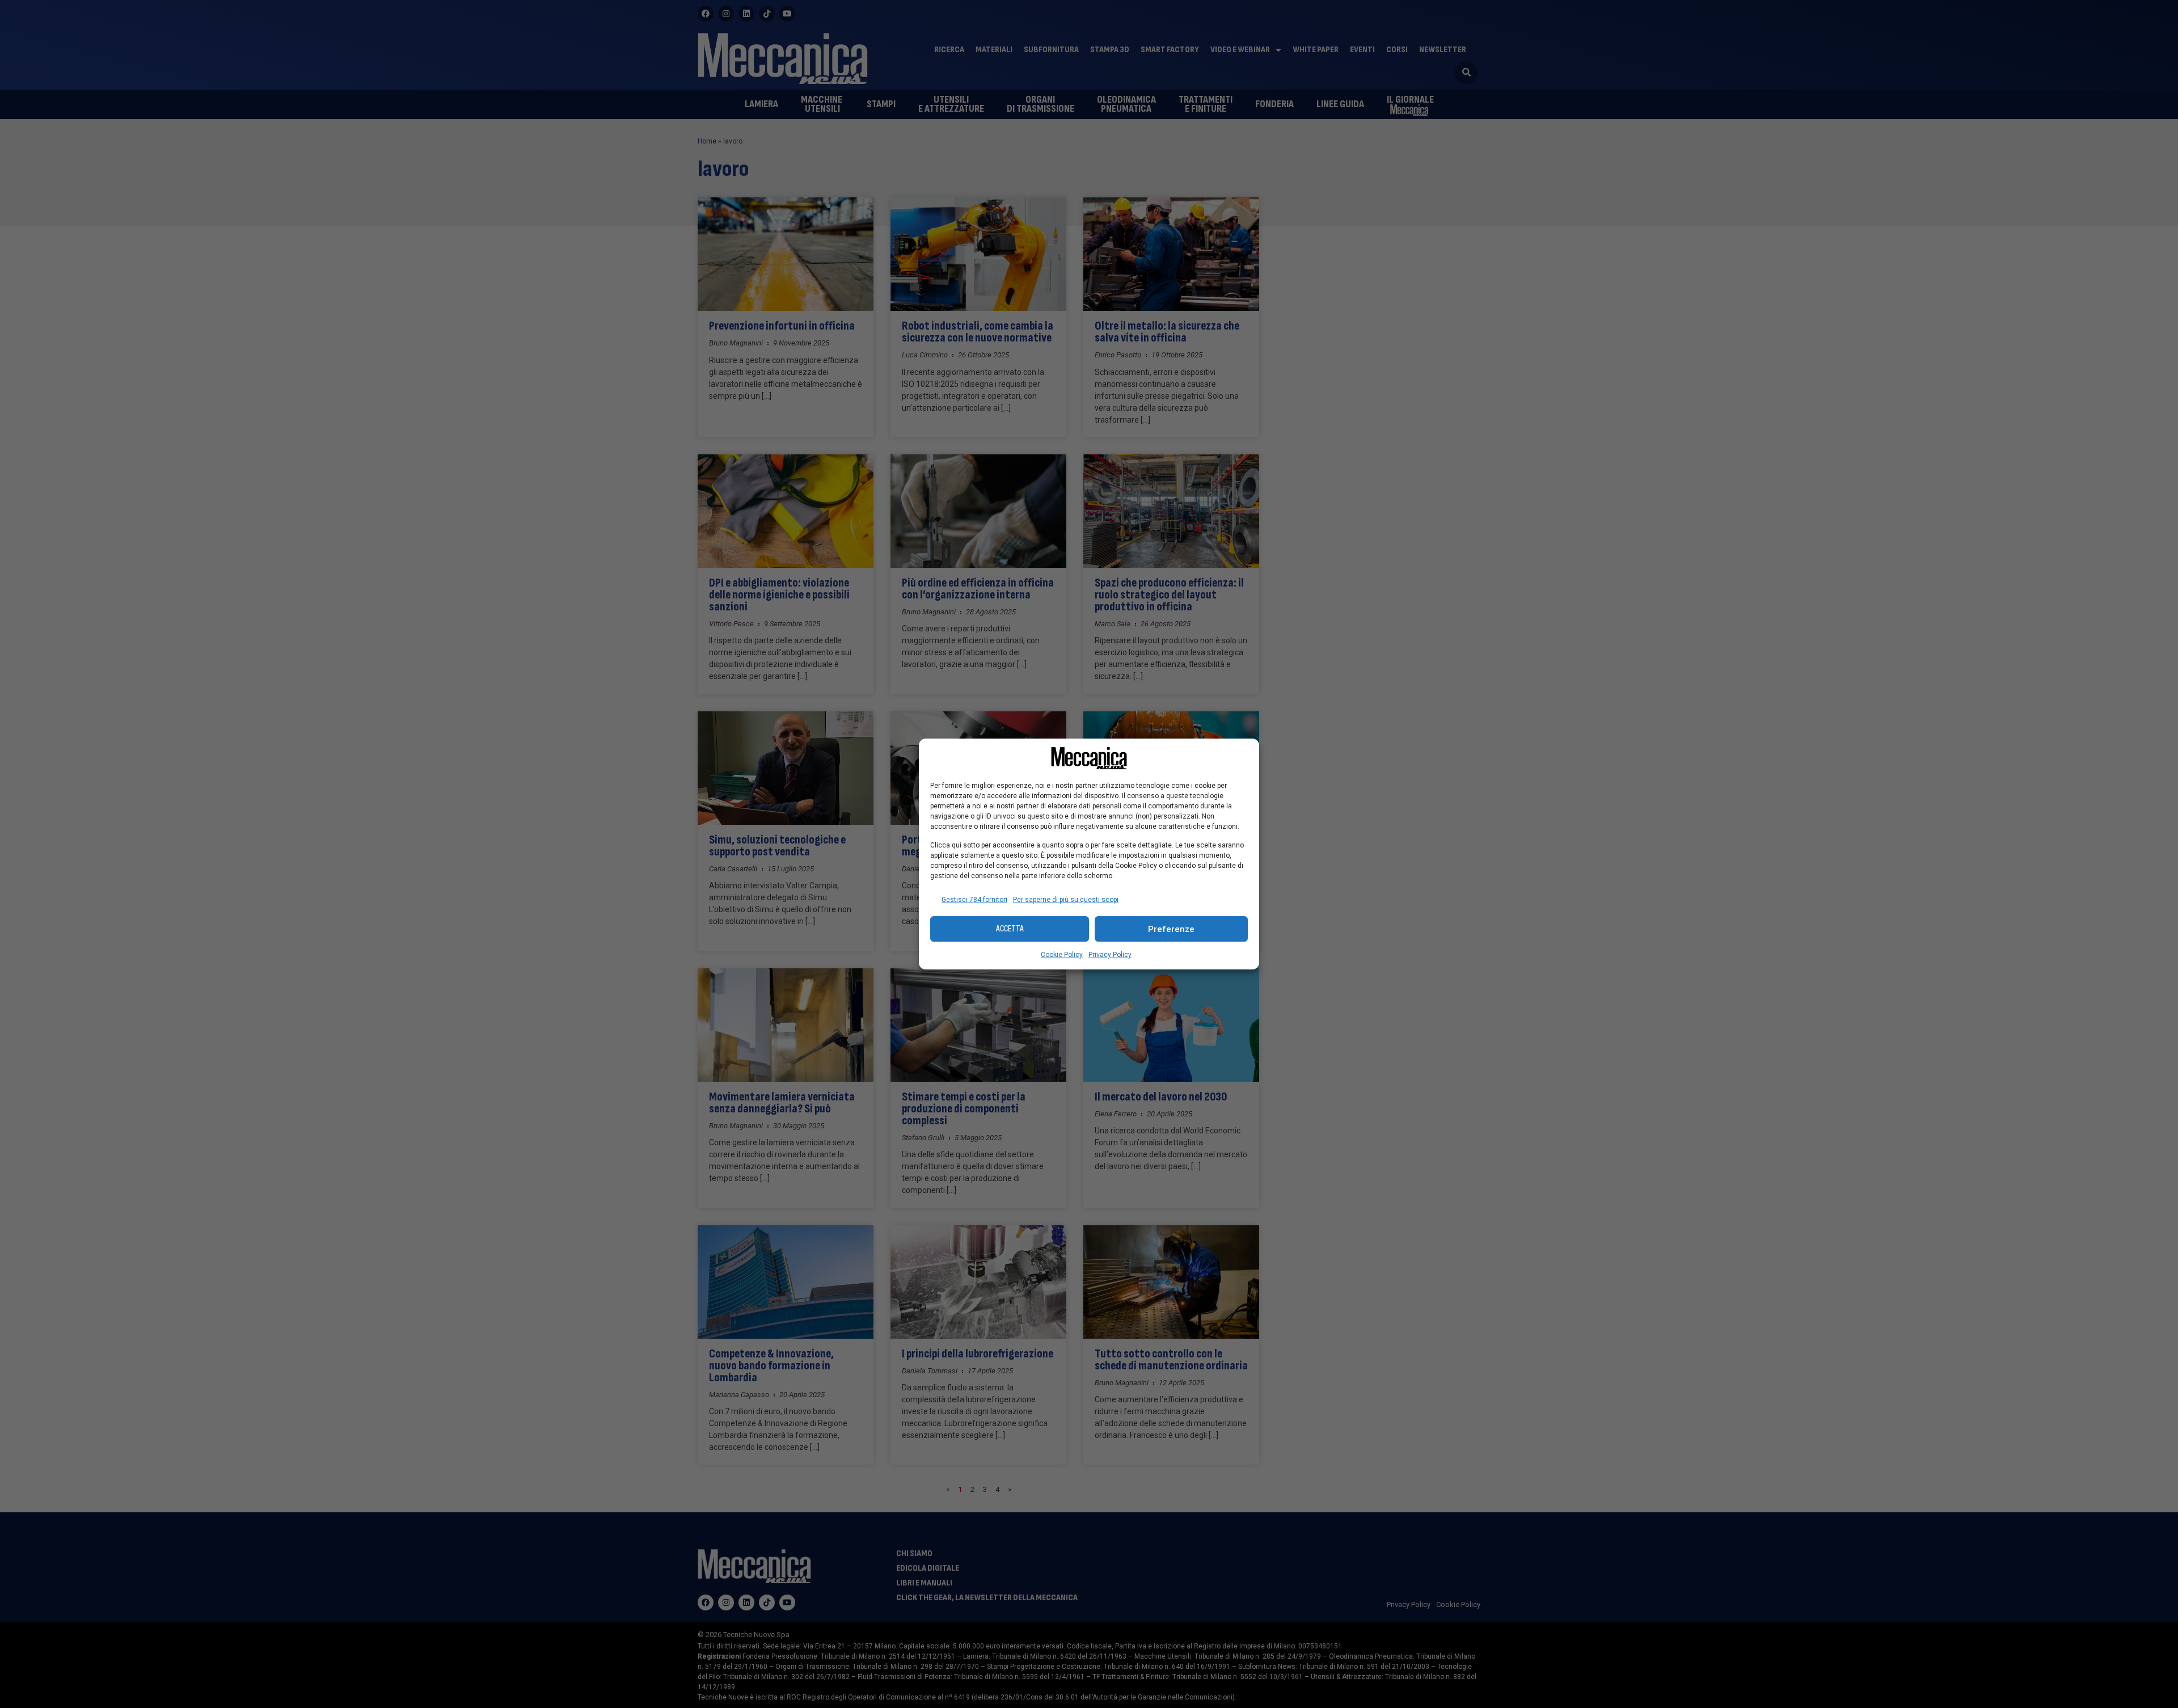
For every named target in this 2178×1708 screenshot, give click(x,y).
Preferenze (1171, 929)
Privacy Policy (1110, 955)
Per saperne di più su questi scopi (1066, 900)
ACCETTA (1010, 929)
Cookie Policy (1062, 955)
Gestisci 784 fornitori (974, 900)
